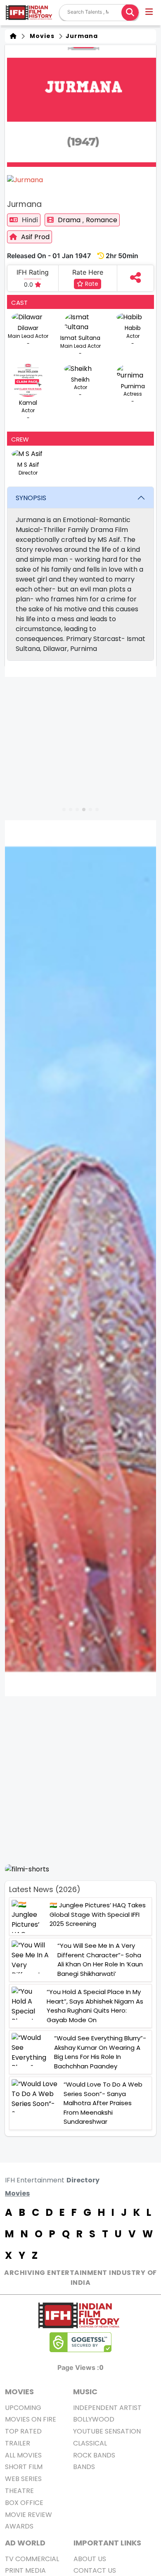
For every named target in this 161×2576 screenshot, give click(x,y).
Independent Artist (107, 2408)
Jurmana (81, 36)
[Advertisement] (80, 1780)
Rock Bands (94, 2455)
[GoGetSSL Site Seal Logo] (80, 2342)
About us (90, 2559)
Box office (24, 2503)
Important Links (107, 2543)
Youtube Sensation (107, 2431)
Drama (70, 220)
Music (85, 2392)
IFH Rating (33, 272)
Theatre (19, 2491)
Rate (91, 284)
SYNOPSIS (31, 498)
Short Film (24, 2467)
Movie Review (28, 2515)
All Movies (23, 2455)
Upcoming (23, 2408)
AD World (25, 2543)
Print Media (25, 2570)
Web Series (23, 2479)
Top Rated (23, 2431)
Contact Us (95, 2570)
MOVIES (19, 2392)
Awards (19, 2526)
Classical (90, 2443)
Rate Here (88, 272)
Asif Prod (35, 237)
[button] (150, 13)
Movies (40, 36)
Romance (102, 220)
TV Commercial (32, 2559)
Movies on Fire (31, 2419)
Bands (84, 2467)
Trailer (18, 2443)
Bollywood (94, 2419)
